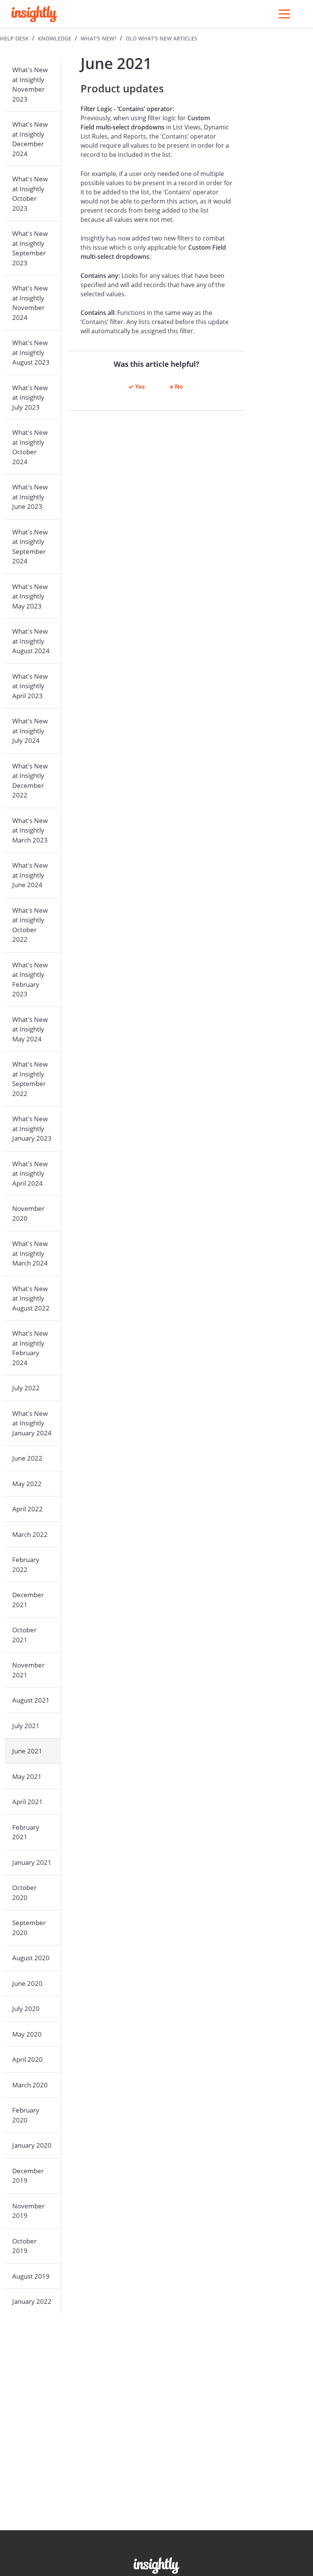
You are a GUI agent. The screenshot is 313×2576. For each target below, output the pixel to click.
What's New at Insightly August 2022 (31, 1298)
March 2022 (30, 1534)
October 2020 (24, 1892)
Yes (140, 386)
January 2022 (32, 2301)
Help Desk (14, 38)
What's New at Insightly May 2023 (30, 596)
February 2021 (26, 1832)
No (179, 386)
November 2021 (28, 1670)
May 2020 (27, 2034)
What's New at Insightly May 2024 (30, 1029)
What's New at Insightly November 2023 (30, 84)
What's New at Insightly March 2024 (30, 1253)
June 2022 (27, 1458)
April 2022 (27, 1509)
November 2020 (28, 1213)
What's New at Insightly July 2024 (30, 731)
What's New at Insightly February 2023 (30, 980)
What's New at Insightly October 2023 (30, 194)
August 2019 (31, 2276)
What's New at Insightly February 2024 (30, 1348)
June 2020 (27, 1983)
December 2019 (28, 2176)
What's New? (98, 38)
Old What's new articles (161, 38)
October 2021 (24, 1635)
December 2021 (28, 1600)
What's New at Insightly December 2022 (30, 781)
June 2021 (27, 1751)
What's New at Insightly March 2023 (30, 830)
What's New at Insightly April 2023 (30, 686)
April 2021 (27, 1802)
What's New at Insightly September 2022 (30, 1079)
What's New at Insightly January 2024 (32, 1423)
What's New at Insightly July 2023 (30, 397)
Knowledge (55, 38)
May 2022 (27, 1484)
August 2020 (31, 1958)
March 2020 (30, 2085)
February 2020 (26, 2115)
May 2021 (27, 1776)
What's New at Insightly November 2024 (30, 303)
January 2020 (32, 2145)
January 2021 (32, 1862)
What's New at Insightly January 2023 (32, 1128)
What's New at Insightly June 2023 (30, 497)
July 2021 (26, 1726)
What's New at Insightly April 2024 (30, 1173)
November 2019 (28, 2211)
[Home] (34, 14)
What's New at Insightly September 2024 (30, 547)
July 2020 (26, 2009)
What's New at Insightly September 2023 (30, 248)
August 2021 (31, 1700)
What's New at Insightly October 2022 (30, 925)
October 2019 (24, 2246)
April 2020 (27, 2059)
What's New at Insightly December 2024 (30, 139)
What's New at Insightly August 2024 (31, 641)
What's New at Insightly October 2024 (30, 447)
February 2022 (26, 1565)
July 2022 (26, 1388)
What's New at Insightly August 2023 (31, 352)
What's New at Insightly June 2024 (30, 875)
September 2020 (29, 1928)
